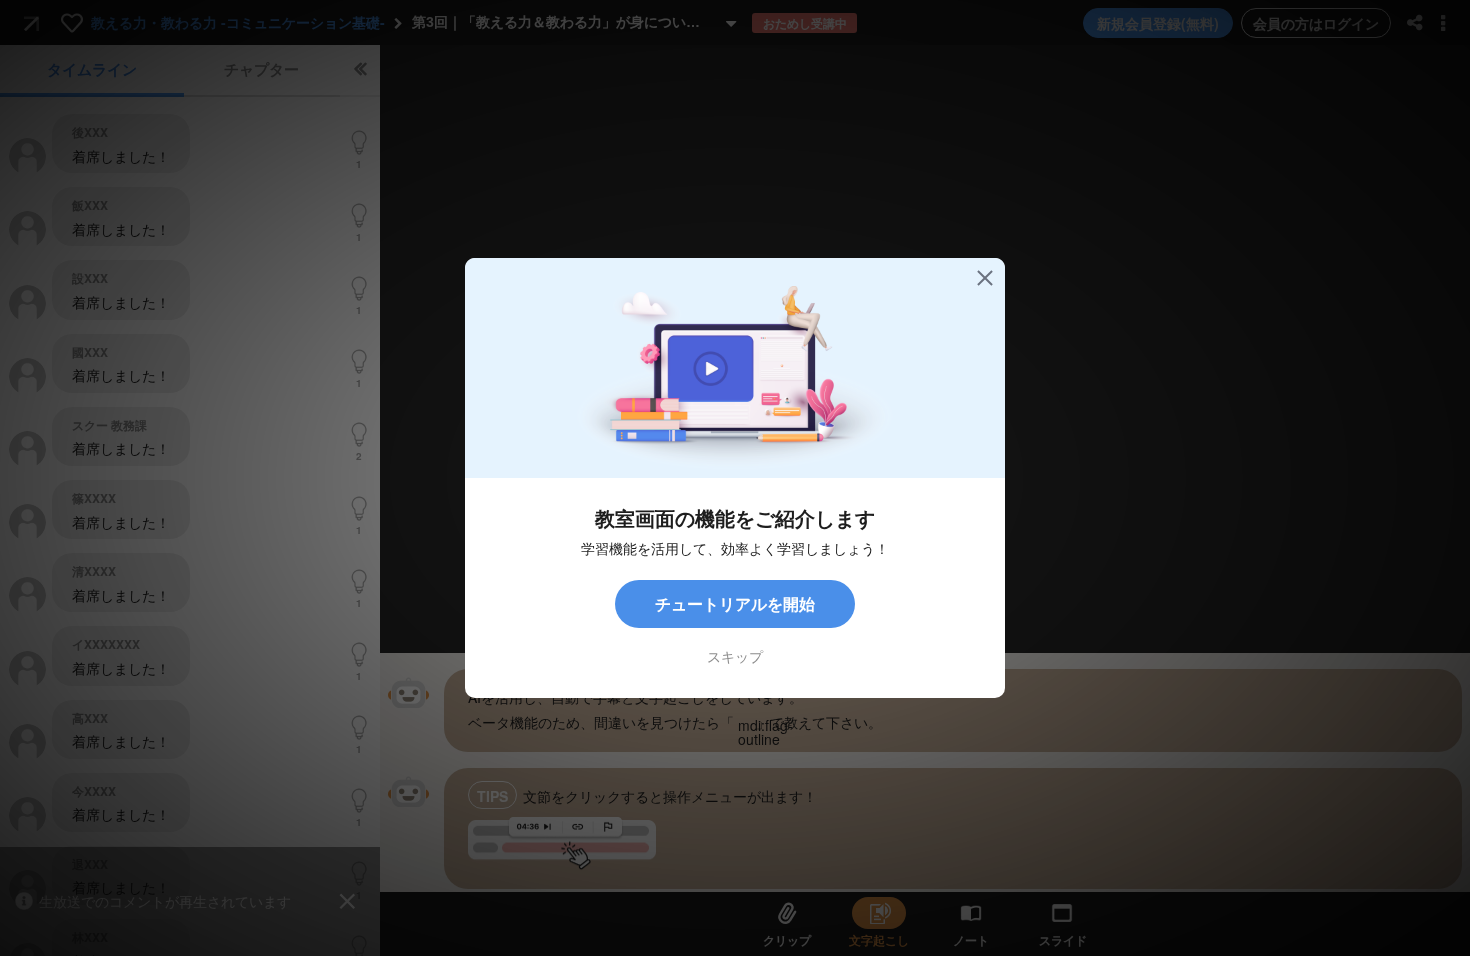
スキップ (735, 656)
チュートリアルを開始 (735, 603)
